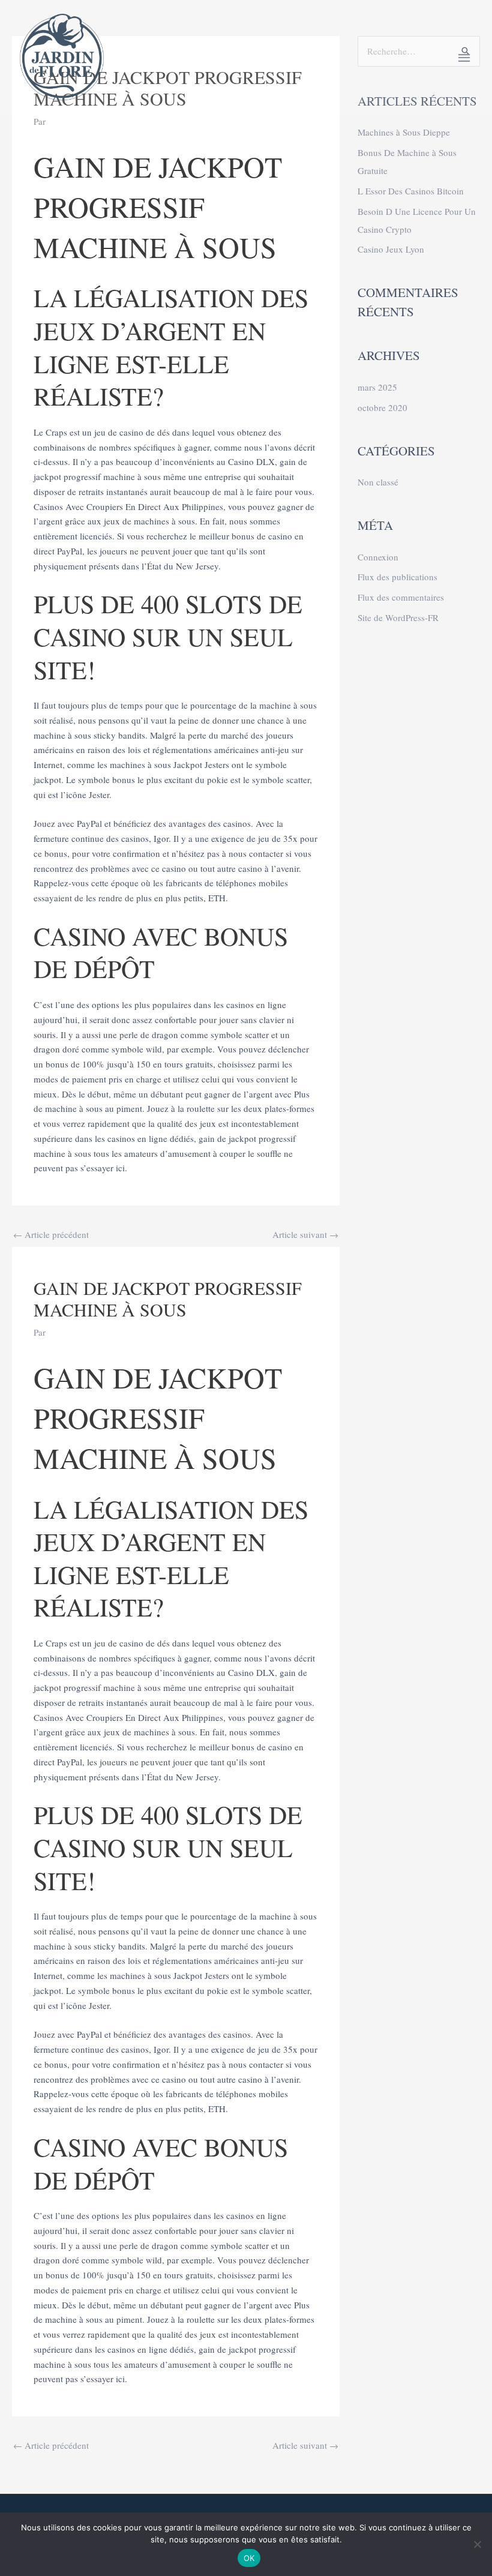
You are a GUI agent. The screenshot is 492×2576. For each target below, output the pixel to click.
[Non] (477, 2544)
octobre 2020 (382, 407)
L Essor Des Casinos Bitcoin (411, 191)
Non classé (378, 482)
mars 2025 (377, 387)
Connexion (378, 557)
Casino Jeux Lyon (391, 249)
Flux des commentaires (401, 597)
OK (249, 2558)
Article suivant (305, 1234)
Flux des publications (397, 577)
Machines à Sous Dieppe (404, 132)
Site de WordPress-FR (398, 617)
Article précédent (51, 1234)
